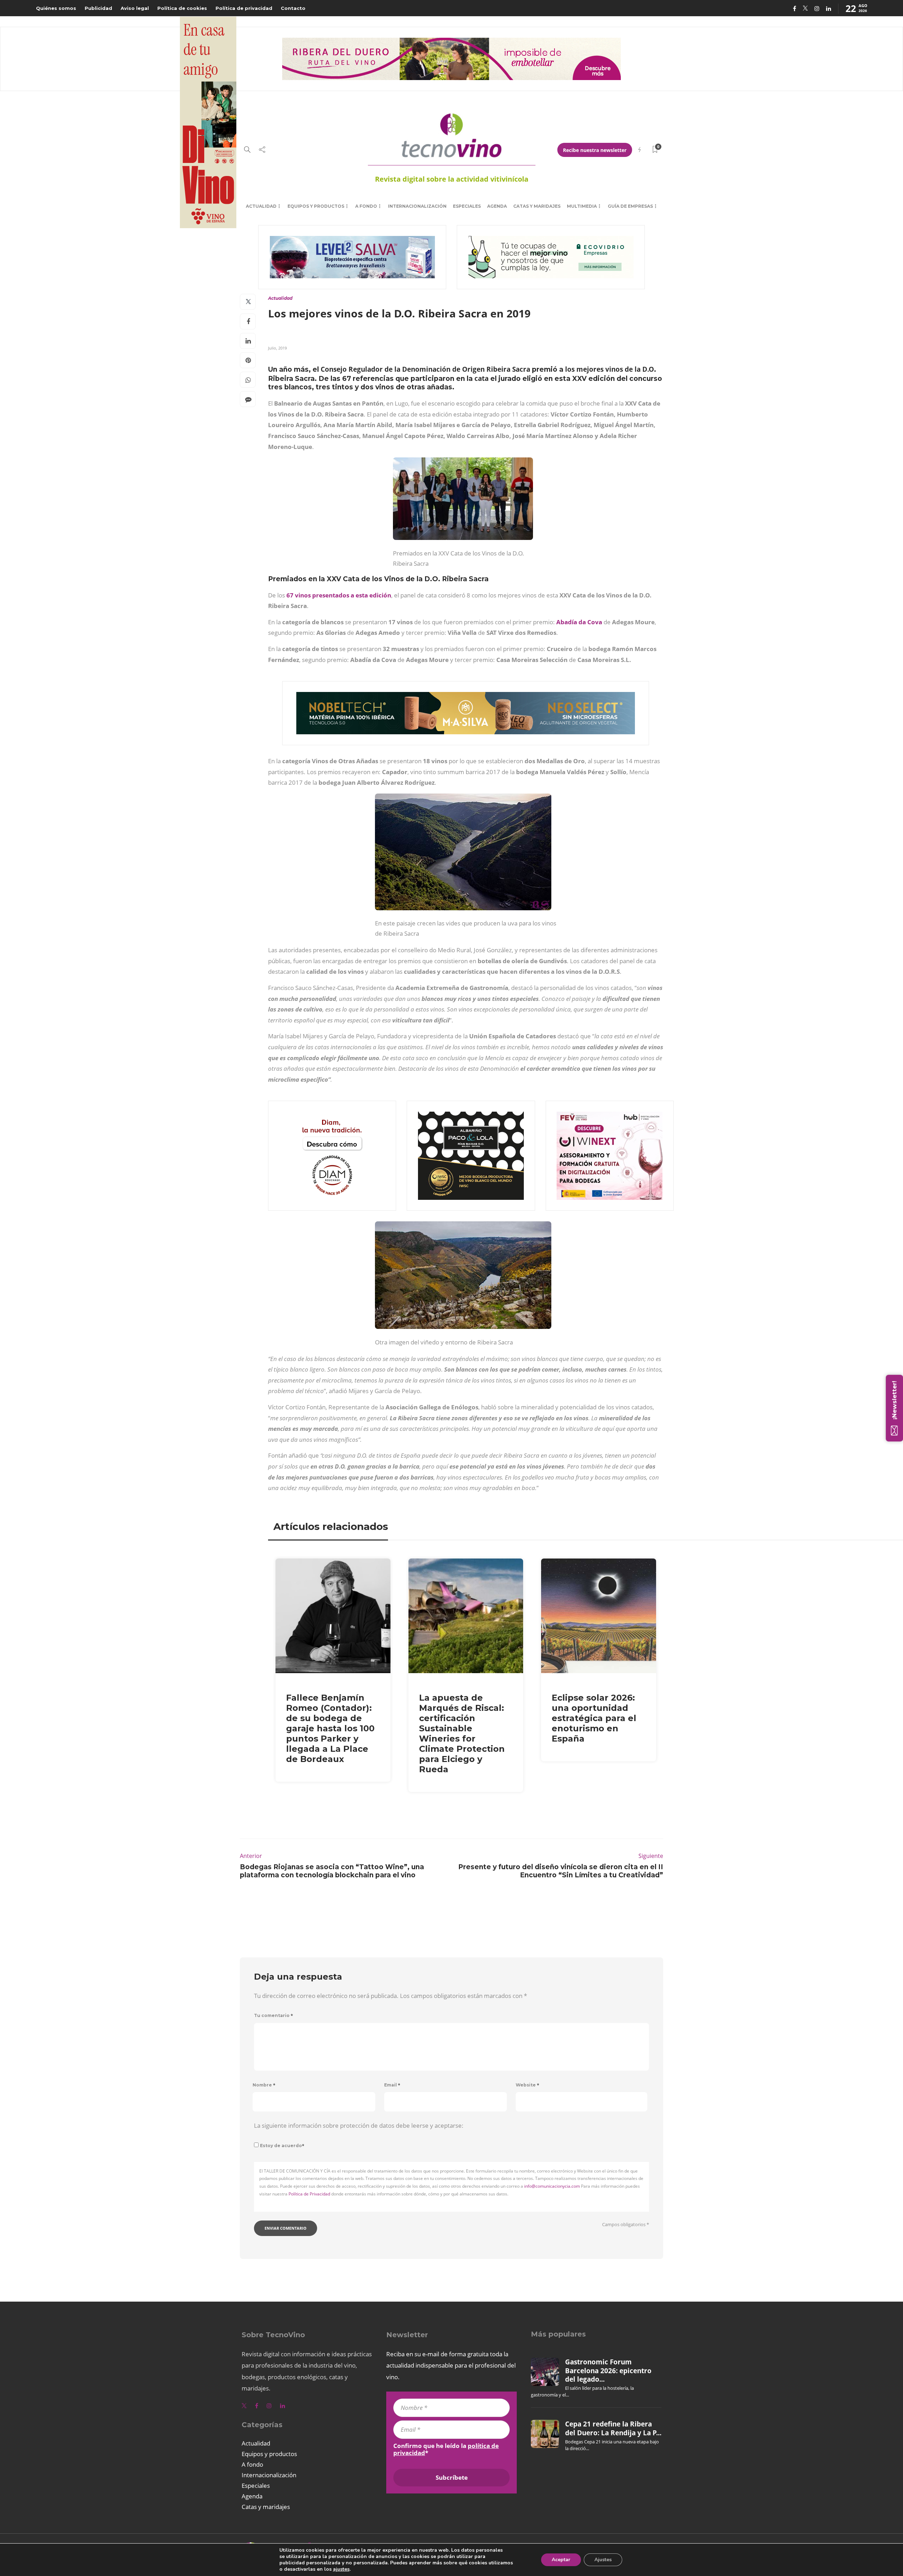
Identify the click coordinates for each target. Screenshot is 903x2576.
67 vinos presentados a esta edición (339, 595)
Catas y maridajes (537, 206)
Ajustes (603, 2560)
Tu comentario (274, 2015)
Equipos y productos (316, 206)
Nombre (264, 2085)
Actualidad (261, 206)
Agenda (497, 206)
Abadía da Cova (579, 622)
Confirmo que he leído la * (446, 2449)
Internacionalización (417, 206)
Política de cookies (182, 8)
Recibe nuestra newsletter (595, 150)
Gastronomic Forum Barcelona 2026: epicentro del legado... (608, 2371)
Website (528, 2085)
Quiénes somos (56, 8)
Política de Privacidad (309, 2194)
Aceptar (561, 2560)
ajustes (341, 2569)
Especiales (467, 206)
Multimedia (582, 206)
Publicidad (98, 8)
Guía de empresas (630, 206)
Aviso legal (135, 8)
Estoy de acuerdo (282, 2146)
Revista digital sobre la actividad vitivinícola (452, 179)
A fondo (366, 206)
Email (392, 2085)
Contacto (293, 8)
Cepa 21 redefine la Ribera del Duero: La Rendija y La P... (613, 2428)
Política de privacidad (244, 8)
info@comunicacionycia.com (552, 2186)
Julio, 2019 (277, 348)
